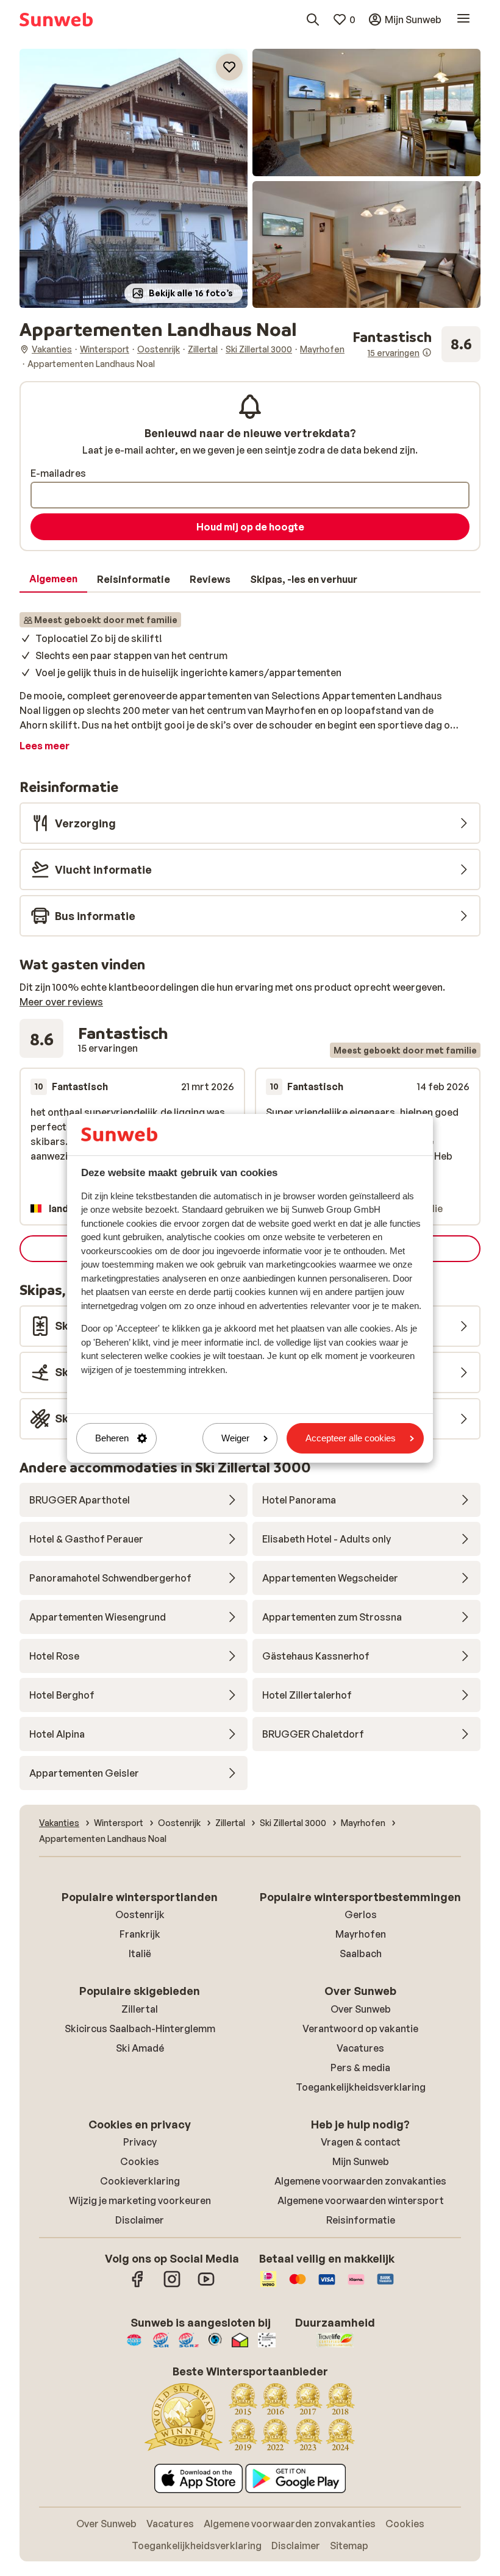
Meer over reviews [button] (61, 1002)
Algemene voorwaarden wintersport (361, 2200)
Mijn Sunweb (361, 2161)
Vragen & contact (361, 2142)
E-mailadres (58, 473)
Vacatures (360, 2048)
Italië (140, 1953)
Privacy (140, 2142)
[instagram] (172, 2285)
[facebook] (138, 2285)
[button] (134, 178)
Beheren (112, 1438)
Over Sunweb (361, 2009)
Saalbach (361, 1953)
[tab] (53, 579)
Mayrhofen (361, 1934)
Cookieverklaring (140, 2181)
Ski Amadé (140, 2048)
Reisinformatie (361, 2220)
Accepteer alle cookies (351, 1438)
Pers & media (360, 2068)
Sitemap (349, 2546)
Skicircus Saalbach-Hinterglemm (140, 2028)
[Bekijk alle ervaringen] (416, 344)
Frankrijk (140, 1934)
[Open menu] (463, 20)
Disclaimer (140, 2220)
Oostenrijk (140, 1914)
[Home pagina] (56, 20)
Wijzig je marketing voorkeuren (140, 2200)
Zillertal (140, 2009)
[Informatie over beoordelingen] (427, 352)
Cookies (140, 2161)
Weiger (235, 1438)
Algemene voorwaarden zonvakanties (360, 2181)
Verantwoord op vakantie (360, 2028)
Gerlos (361, 1914)
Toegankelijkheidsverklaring (361, 2087)
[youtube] (206, 2285)
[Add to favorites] (229, 67)
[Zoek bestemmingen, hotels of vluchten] (313, 20)
